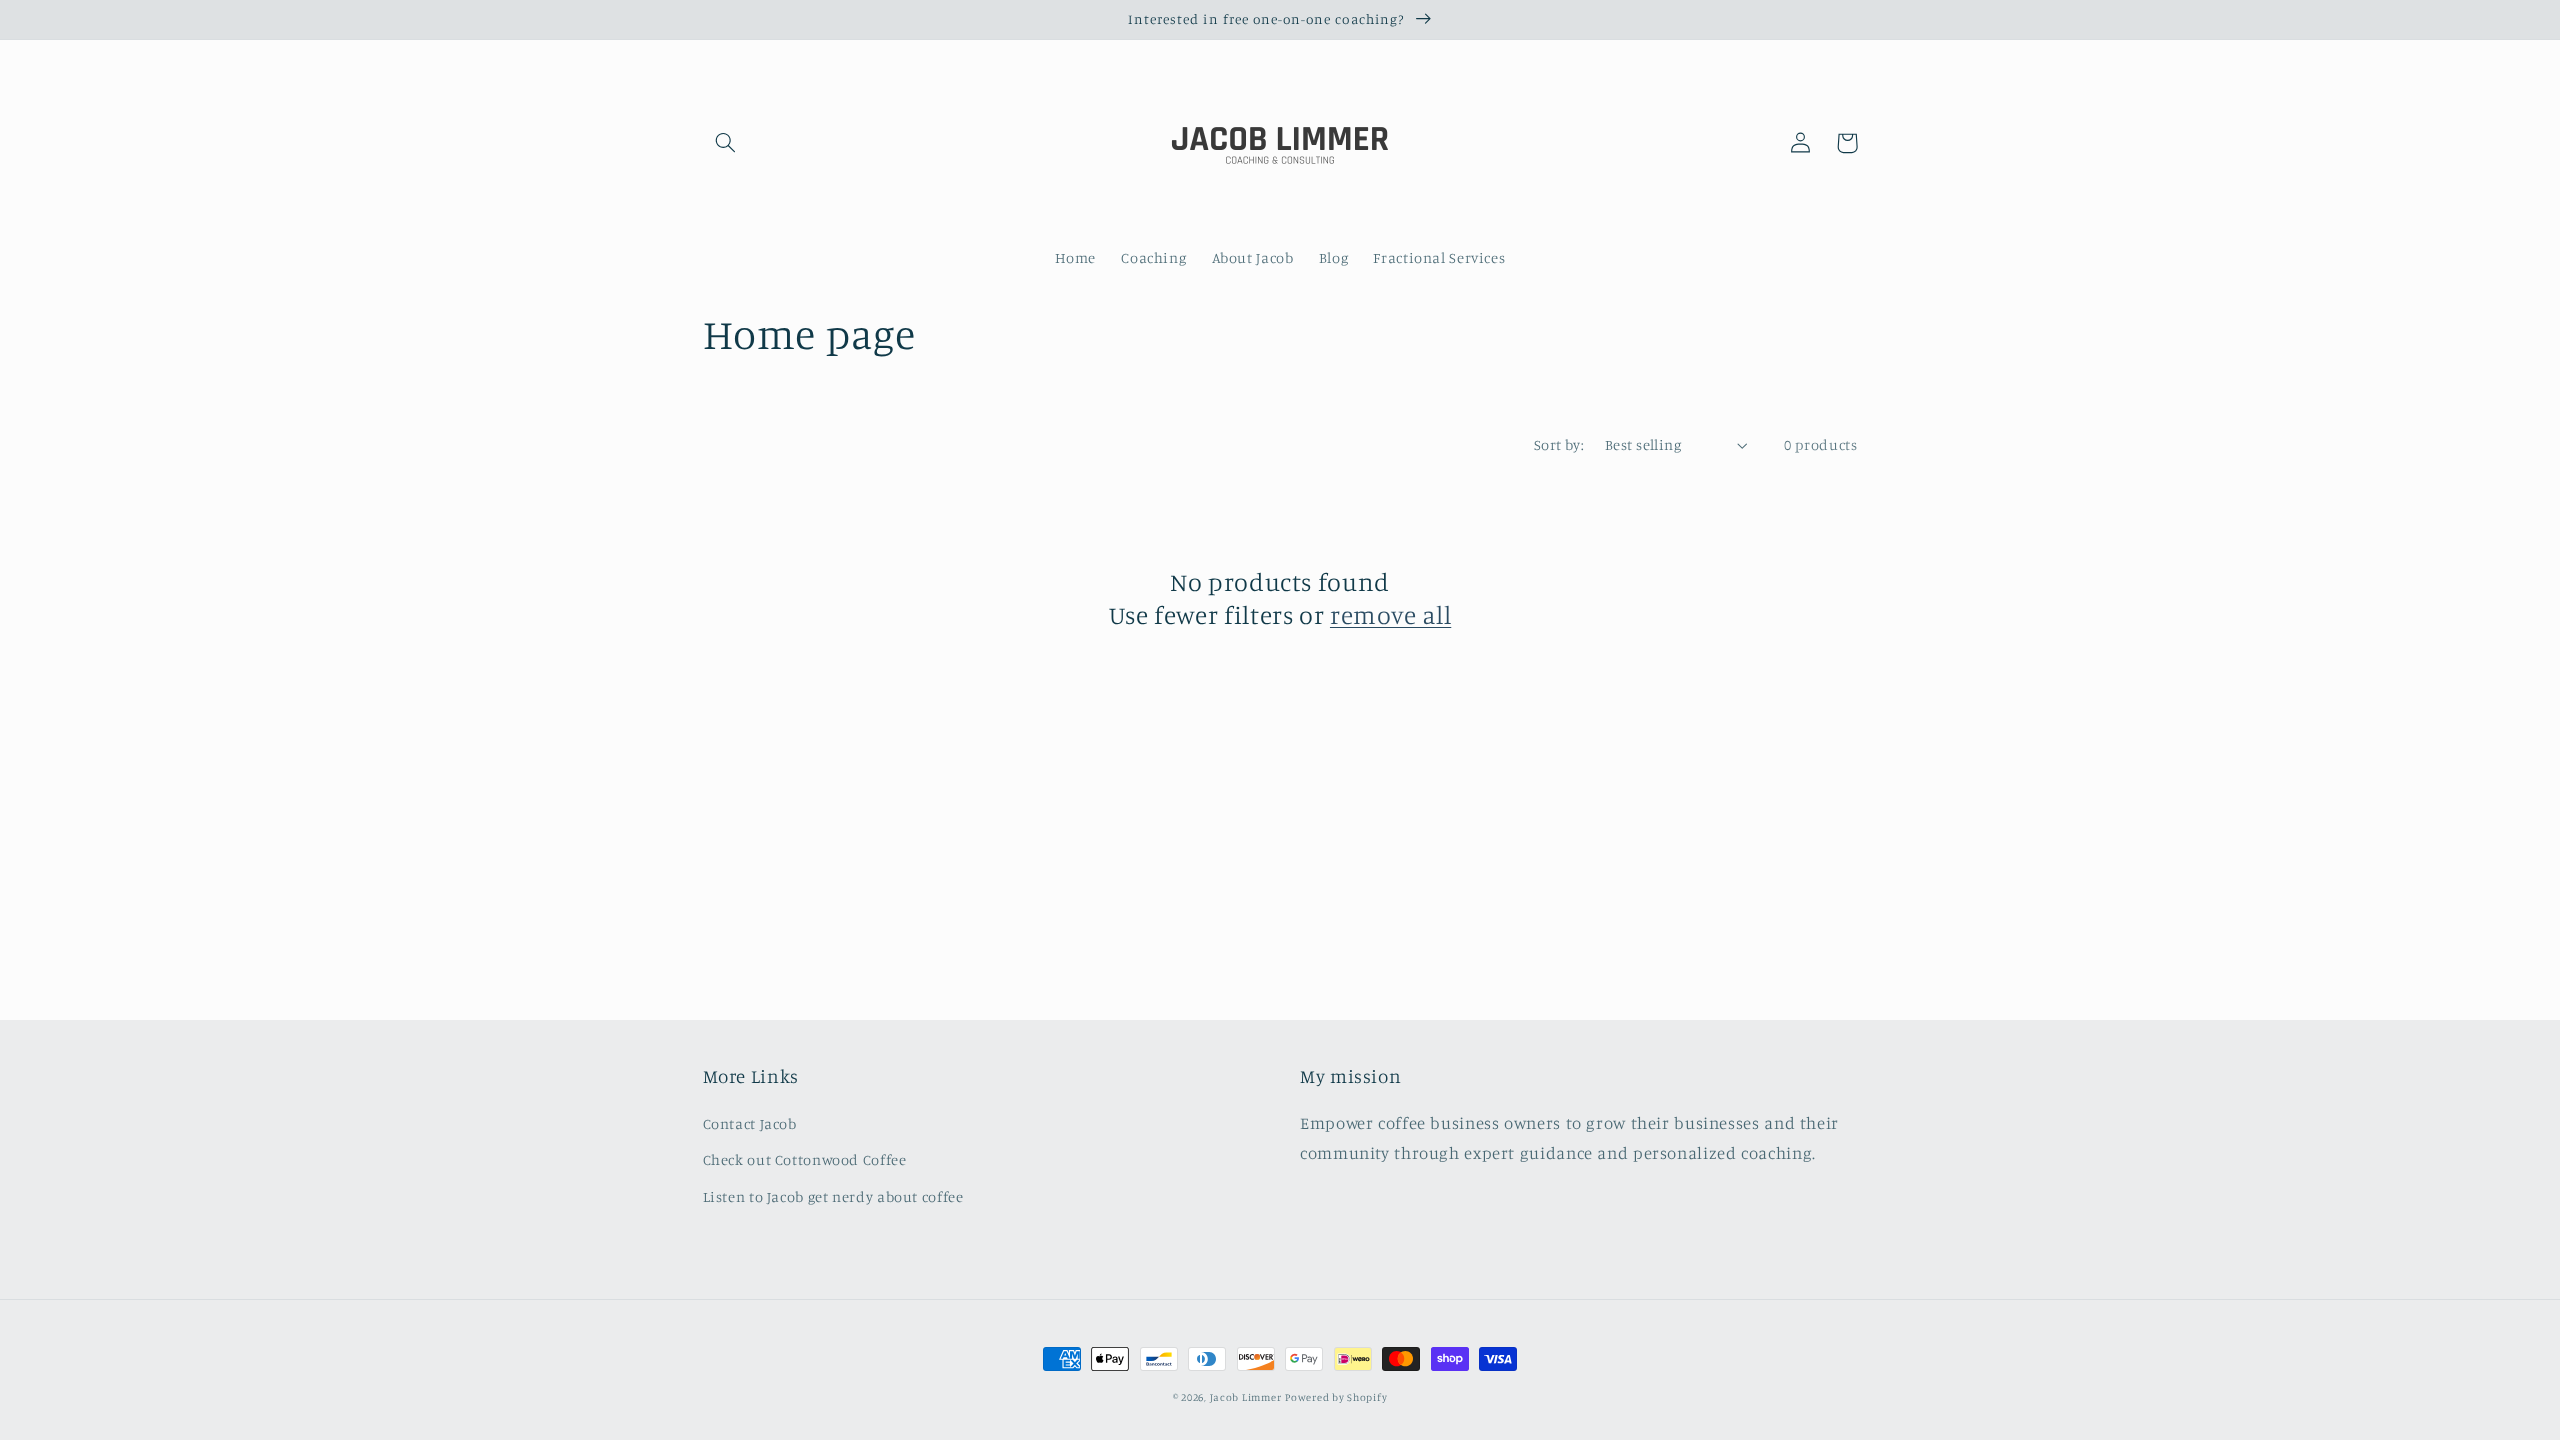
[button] (726, 143)
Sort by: (1559, 444)
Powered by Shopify (1336, 1397)
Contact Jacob (750, 1123)
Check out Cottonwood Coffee (805, 1159)
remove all (1390, 614)
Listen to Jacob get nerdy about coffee (833, 1196)
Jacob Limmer (1246, 1397)
